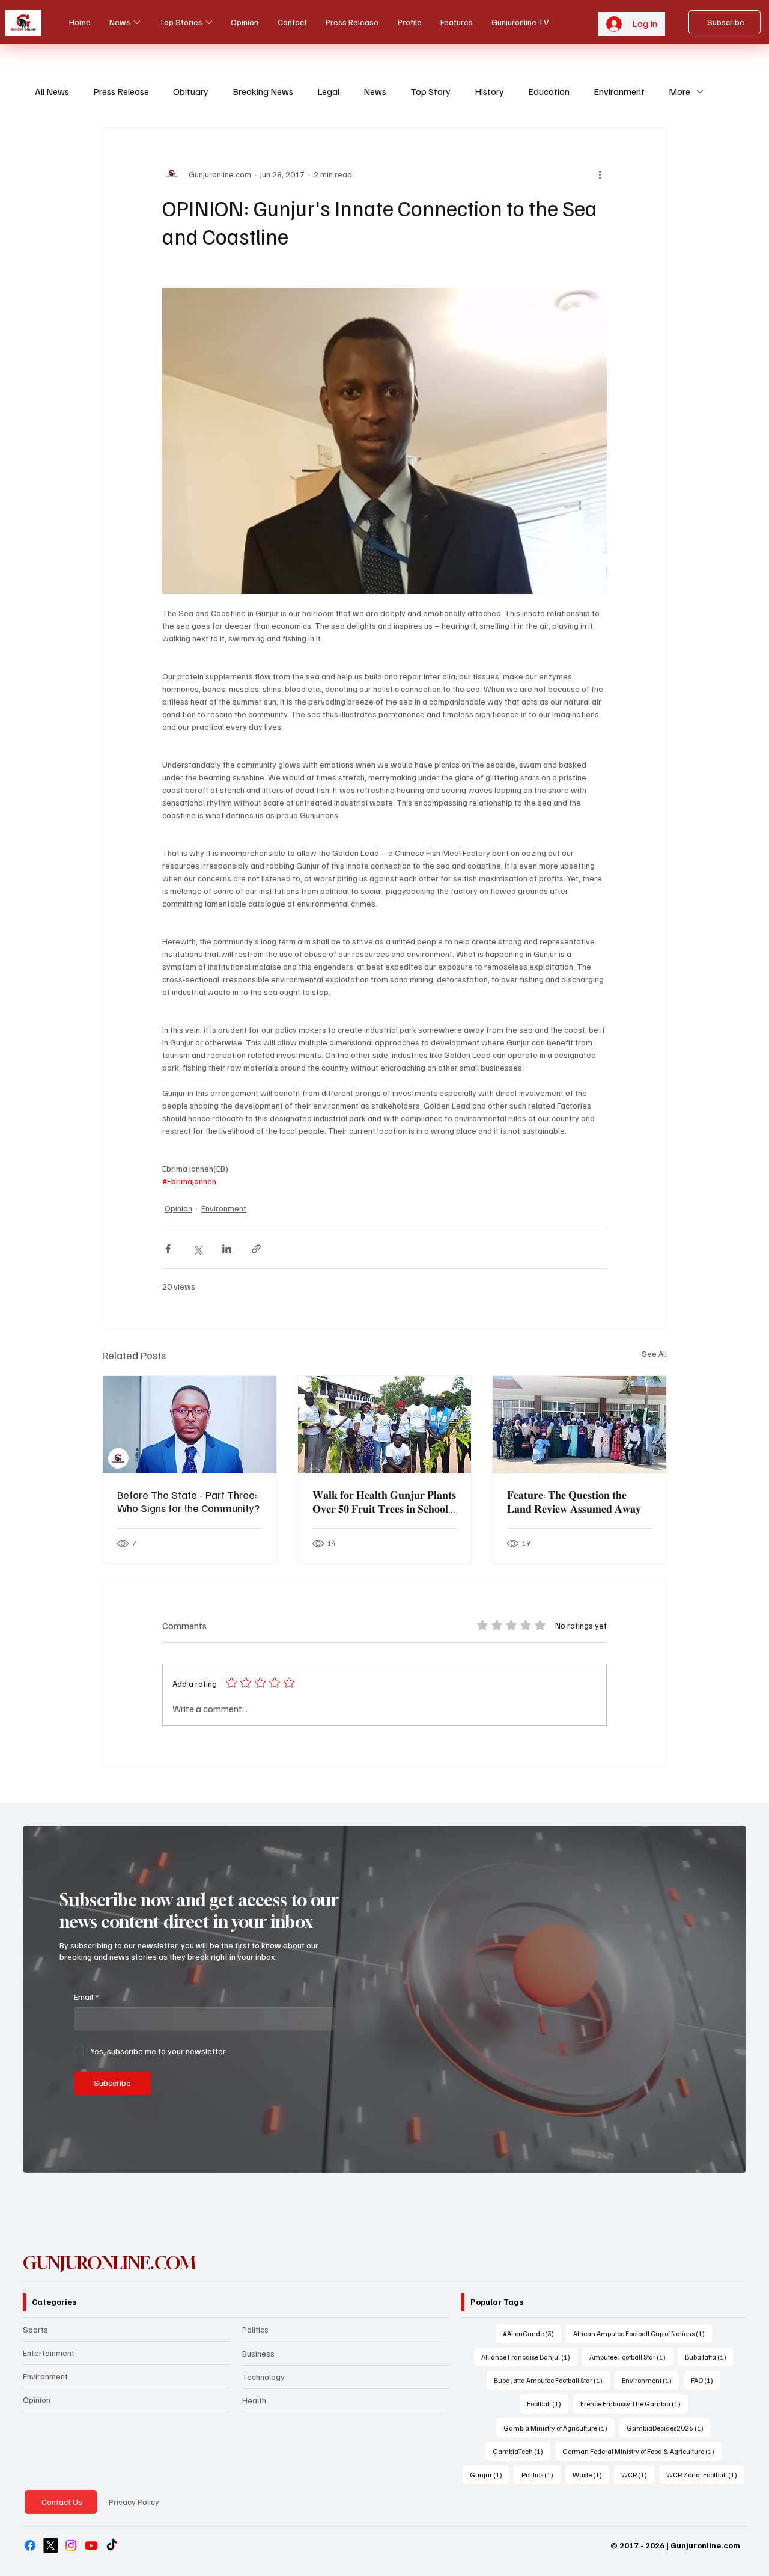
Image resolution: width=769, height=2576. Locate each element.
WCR (638, 2474)
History (489, 91)
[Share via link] (256, 1249)
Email (86, 1997)
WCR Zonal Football (705, 2474)
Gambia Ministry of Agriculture (559, 2428)
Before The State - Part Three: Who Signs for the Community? (188, 1501)
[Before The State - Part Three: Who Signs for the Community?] (190, 1425)
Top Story (430, 91)
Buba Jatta (709, 2357)
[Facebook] (30, 2545)
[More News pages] (137, 22)
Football (548, 2403)
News (375, 91)
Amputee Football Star (631, 2357)
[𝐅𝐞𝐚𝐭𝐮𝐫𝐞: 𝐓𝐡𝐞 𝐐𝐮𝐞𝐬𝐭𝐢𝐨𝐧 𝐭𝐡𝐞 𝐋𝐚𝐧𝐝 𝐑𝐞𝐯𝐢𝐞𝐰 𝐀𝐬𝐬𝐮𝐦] (579, 1425)
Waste (591, 2474)
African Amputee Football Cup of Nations (643, 2333)
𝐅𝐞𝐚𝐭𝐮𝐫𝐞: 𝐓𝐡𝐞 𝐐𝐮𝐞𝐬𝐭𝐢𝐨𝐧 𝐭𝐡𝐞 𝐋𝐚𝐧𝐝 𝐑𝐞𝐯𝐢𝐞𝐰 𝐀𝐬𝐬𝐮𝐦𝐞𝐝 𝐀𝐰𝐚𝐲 (574, 1501)
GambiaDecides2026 (669, 2428)
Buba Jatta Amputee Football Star (552, 2380)
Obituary (191, 91)
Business (258, 2353)
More (679, 91)
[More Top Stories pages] (209, 22)
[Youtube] (91, 2545)
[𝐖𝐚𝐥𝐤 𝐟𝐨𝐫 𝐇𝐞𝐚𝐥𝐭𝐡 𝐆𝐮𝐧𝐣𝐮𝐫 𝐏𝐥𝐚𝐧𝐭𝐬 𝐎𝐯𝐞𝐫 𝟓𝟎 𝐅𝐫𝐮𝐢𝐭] (385, 1425)
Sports (35, 2329)
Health (254, 2400)
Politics (255, 2329)
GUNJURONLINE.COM (110, 2263)
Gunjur (490, 2474)
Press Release (121, 91)
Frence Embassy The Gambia (634, 2403)
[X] (50, 2545)
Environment (619, 91)
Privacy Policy (134, 2502)
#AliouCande (532, 2333)
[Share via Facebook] (168, 1249)
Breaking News (263, 91)
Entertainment (49, 2353)
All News (52, 91)
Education (549, 91)
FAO (706, 2380)
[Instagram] (71, 2545)
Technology (263, 2377)
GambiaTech (521, 2451)
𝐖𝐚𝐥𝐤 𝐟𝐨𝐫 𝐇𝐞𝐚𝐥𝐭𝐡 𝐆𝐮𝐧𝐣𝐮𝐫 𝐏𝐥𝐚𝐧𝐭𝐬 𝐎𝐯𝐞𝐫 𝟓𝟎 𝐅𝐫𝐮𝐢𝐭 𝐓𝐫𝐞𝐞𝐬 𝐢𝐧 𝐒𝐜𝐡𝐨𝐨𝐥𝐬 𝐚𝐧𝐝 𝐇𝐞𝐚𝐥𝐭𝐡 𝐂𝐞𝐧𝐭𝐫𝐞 (384, 1502)
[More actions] (600, 174)
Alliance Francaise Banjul (529, 2357)
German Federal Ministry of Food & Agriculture (642, 2451)
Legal (328, 91)
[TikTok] (112, 2545)
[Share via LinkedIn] (227, 1249)
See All (654, 1354)
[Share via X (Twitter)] (197, 1249)
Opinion (178, 1208)
